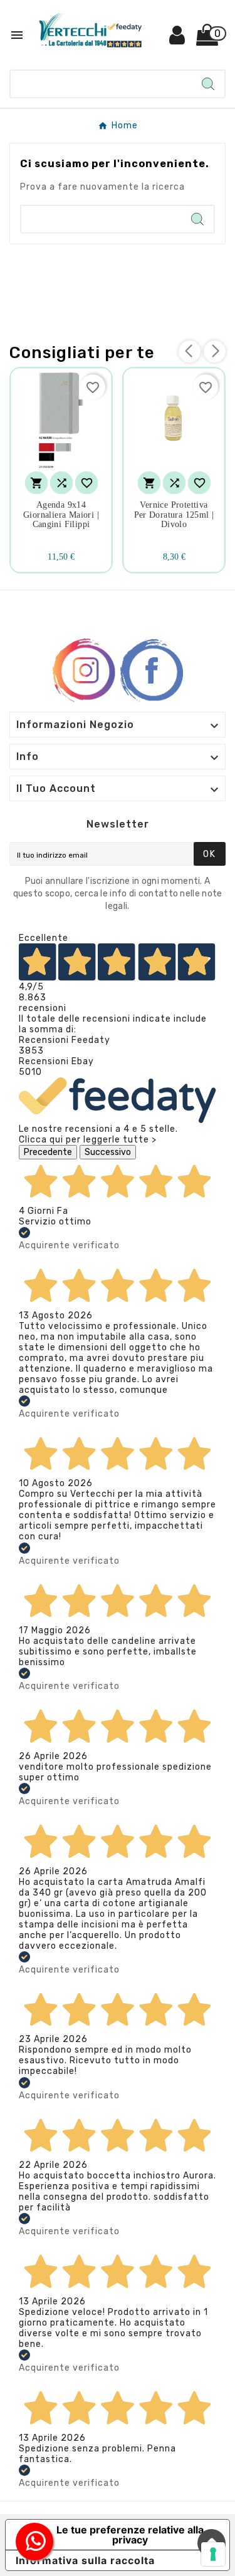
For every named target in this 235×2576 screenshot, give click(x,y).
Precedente (48, 1152)
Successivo (108, 1152)
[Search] (208, 84)
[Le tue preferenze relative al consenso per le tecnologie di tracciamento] (213, 2554)
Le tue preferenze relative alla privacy (130, 2535)
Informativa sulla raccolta (85, 2560)
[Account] (178, 40)
